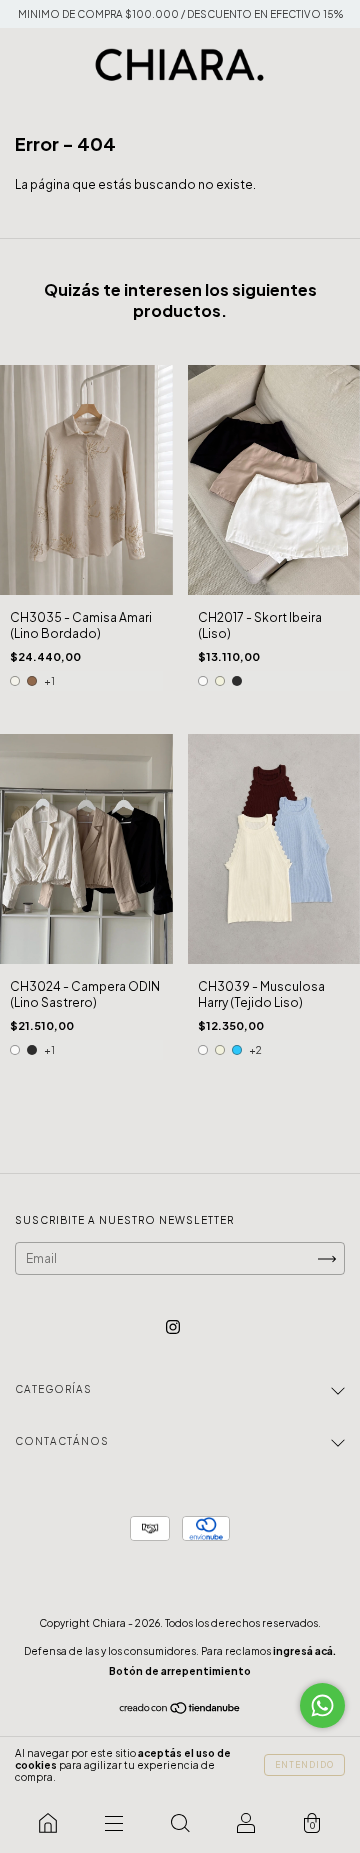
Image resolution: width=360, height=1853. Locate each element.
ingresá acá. (304, 1651)
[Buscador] (180, 1823)
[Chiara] (48, 1823)
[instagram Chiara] (173, 1326)
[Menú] (114, 1823)
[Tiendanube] (180, 1710)
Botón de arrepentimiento (180, 1671)
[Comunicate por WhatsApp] (322, 1705)
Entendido (304, 1765)
